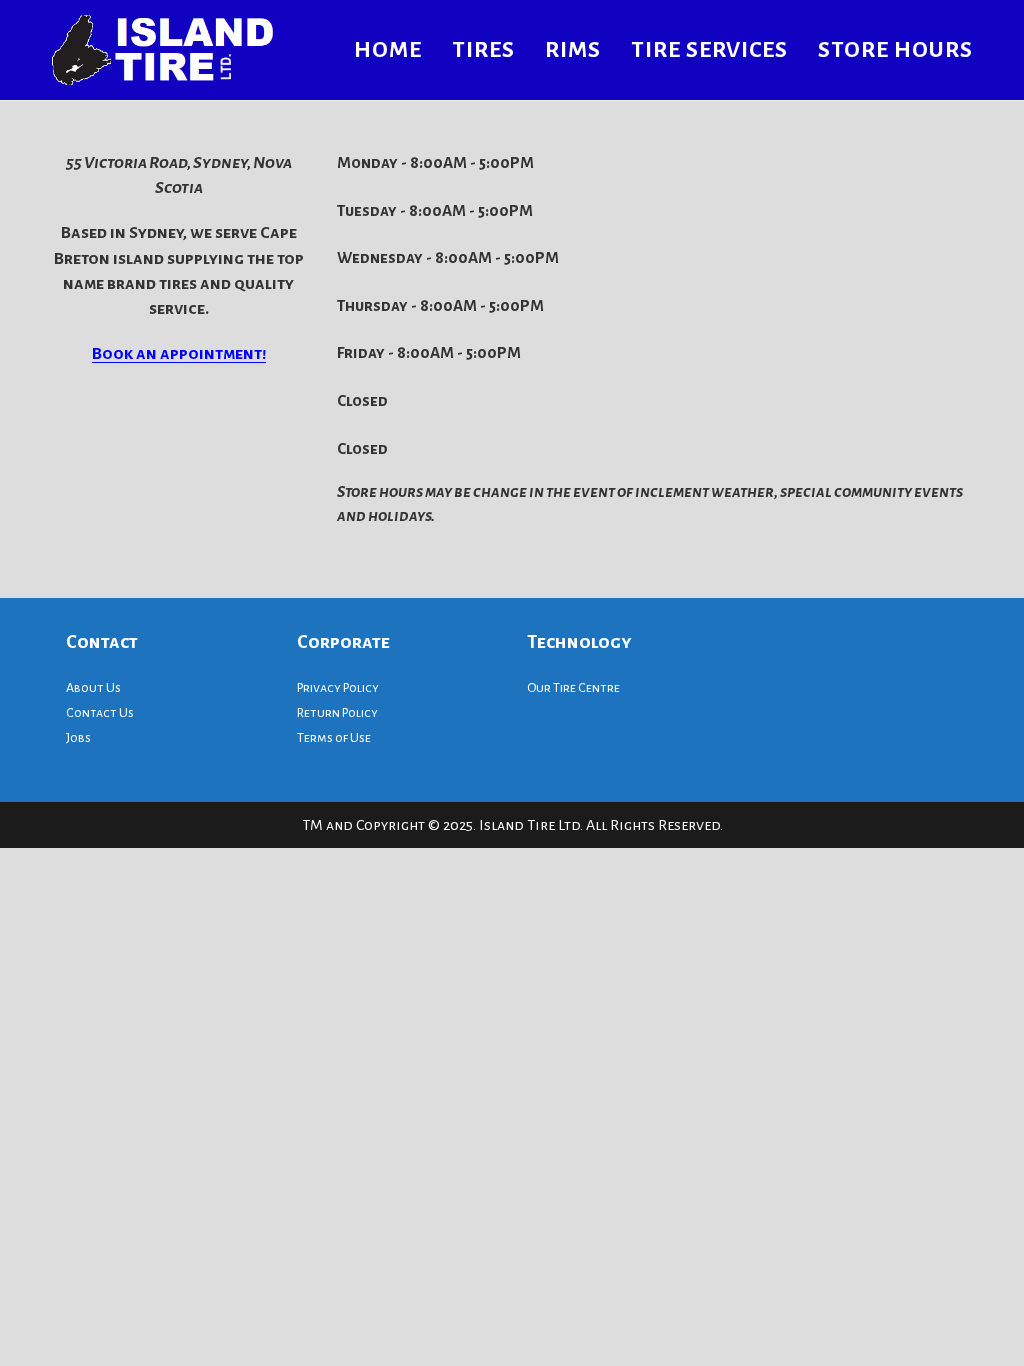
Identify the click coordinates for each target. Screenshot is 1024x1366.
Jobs (78, 738)
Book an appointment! (179, 354)
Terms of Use (334, 738)
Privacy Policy (338, 688)
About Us (93, 688)
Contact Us (100, 713)
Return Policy (337, 713)
